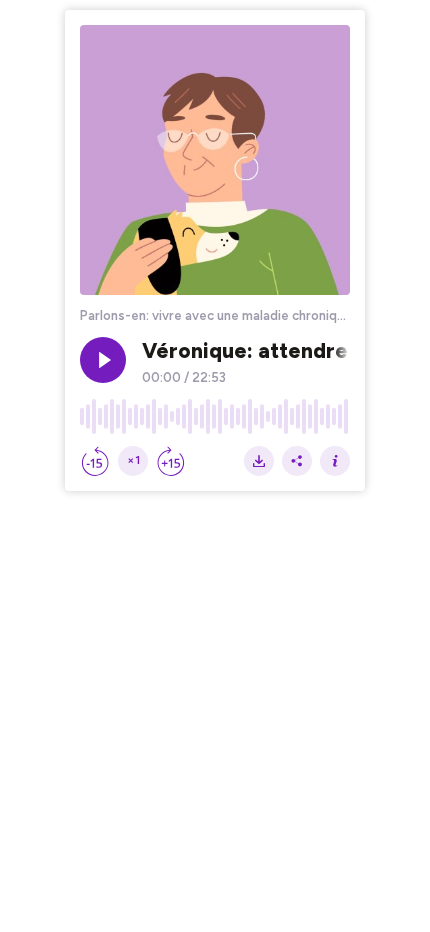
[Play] (103, 360)
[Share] (297, 461)
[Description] (335, 461)
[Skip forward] (171, 461)
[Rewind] (95, 461)
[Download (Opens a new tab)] (259, 461)
